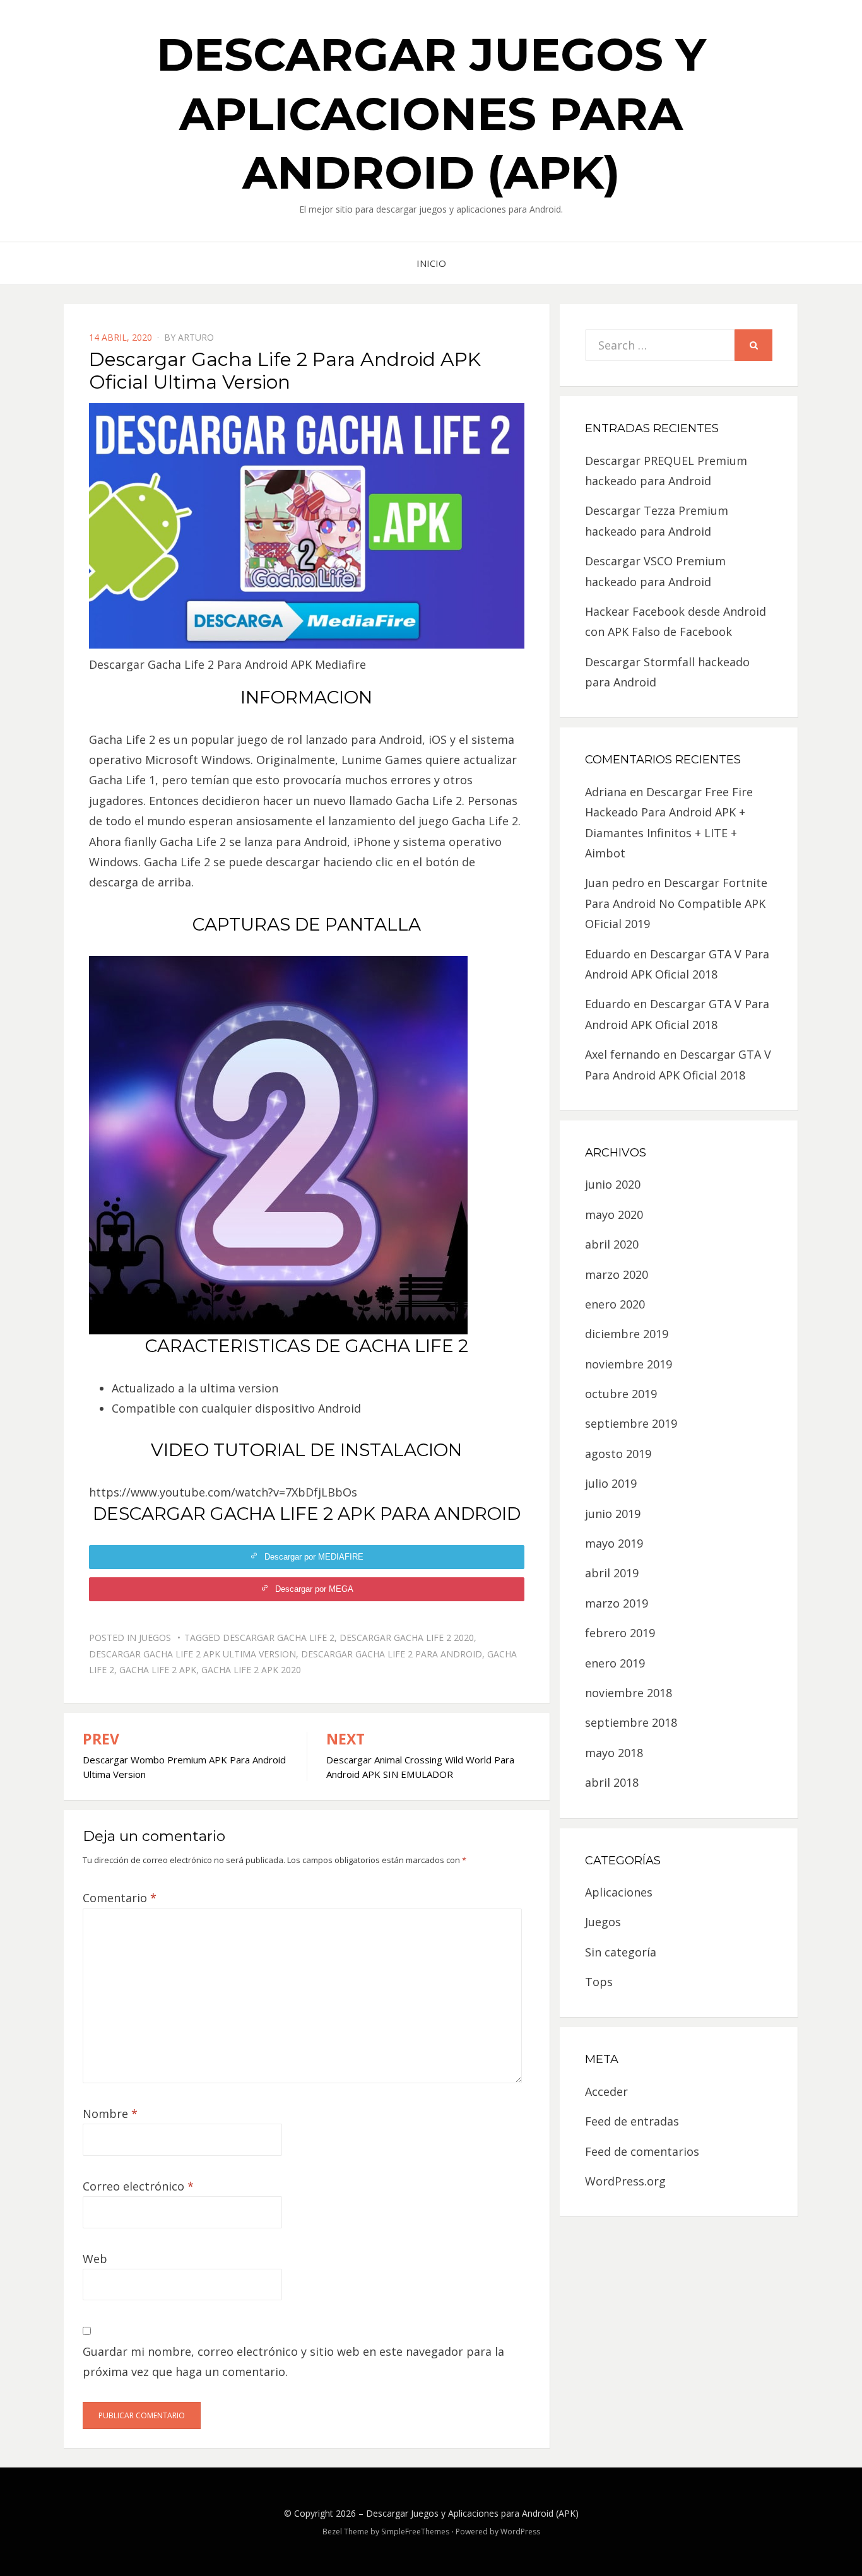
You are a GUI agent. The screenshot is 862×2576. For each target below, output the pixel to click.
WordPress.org (625, 2181)
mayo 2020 (614, 1214)
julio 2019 (611, 1483)
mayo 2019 (614, 1543)
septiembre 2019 (631, 1423)
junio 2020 (613, 1184)
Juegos (155, 1638)
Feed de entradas (632, 2121)
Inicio (431, 263)
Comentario (120, 1898)
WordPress (520, 2532)
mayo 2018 (614, 1753)
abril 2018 (612, 1782)
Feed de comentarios (642, 2151)
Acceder (606, 2091)
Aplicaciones (619, 1892)
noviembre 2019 (629, 1364)
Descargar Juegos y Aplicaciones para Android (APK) (431, 113)
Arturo (196, 337)
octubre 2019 (621, 1394)
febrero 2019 (620, 1633)
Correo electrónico (138, 2186)
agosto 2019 (618, 1454)
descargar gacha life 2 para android (392, 1654)
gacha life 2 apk (158, 1670)
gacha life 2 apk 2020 (251, 1670)
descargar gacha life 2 (279, 1638)
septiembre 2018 (631, 1722)
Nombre (110, 2114)
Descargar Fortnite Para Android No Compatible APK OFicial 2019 (676, 903)
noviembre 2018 (629, 1693)
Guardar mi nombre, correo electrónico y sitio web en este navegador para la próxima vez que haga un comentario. (293, 2361)
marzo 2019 (617, 1603)
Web (95, 2259)
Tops (599, 1982)
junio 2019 (613, 1514)
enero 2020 (615, 1304)
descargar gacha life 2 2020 (407, 1638)
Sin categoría (621, 1952)
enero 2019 (615, 1663)
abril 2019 (612, 1573)
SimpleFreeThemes (415, 2532)
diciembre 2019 (627, 1334)
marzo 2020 (617, 1274)
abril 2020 (612, 1244)
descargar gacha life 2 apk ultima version (192, 1654)
